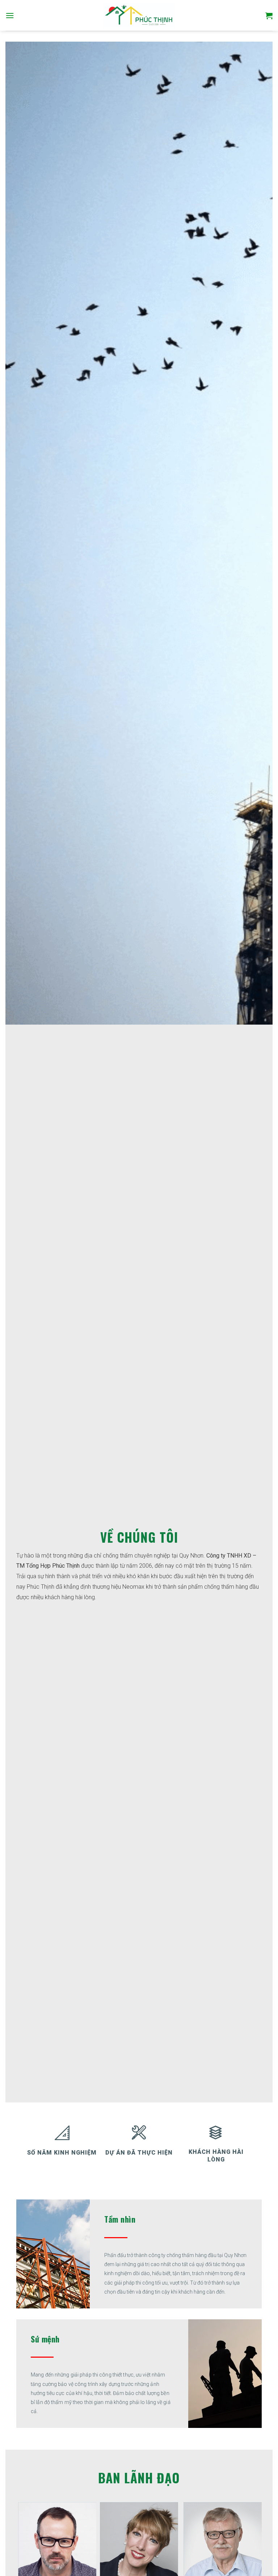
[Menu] (10, 15)
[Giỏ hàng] (269, 16)
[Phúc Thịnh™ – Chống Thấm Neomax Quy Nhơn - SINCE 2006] (139, 16)
